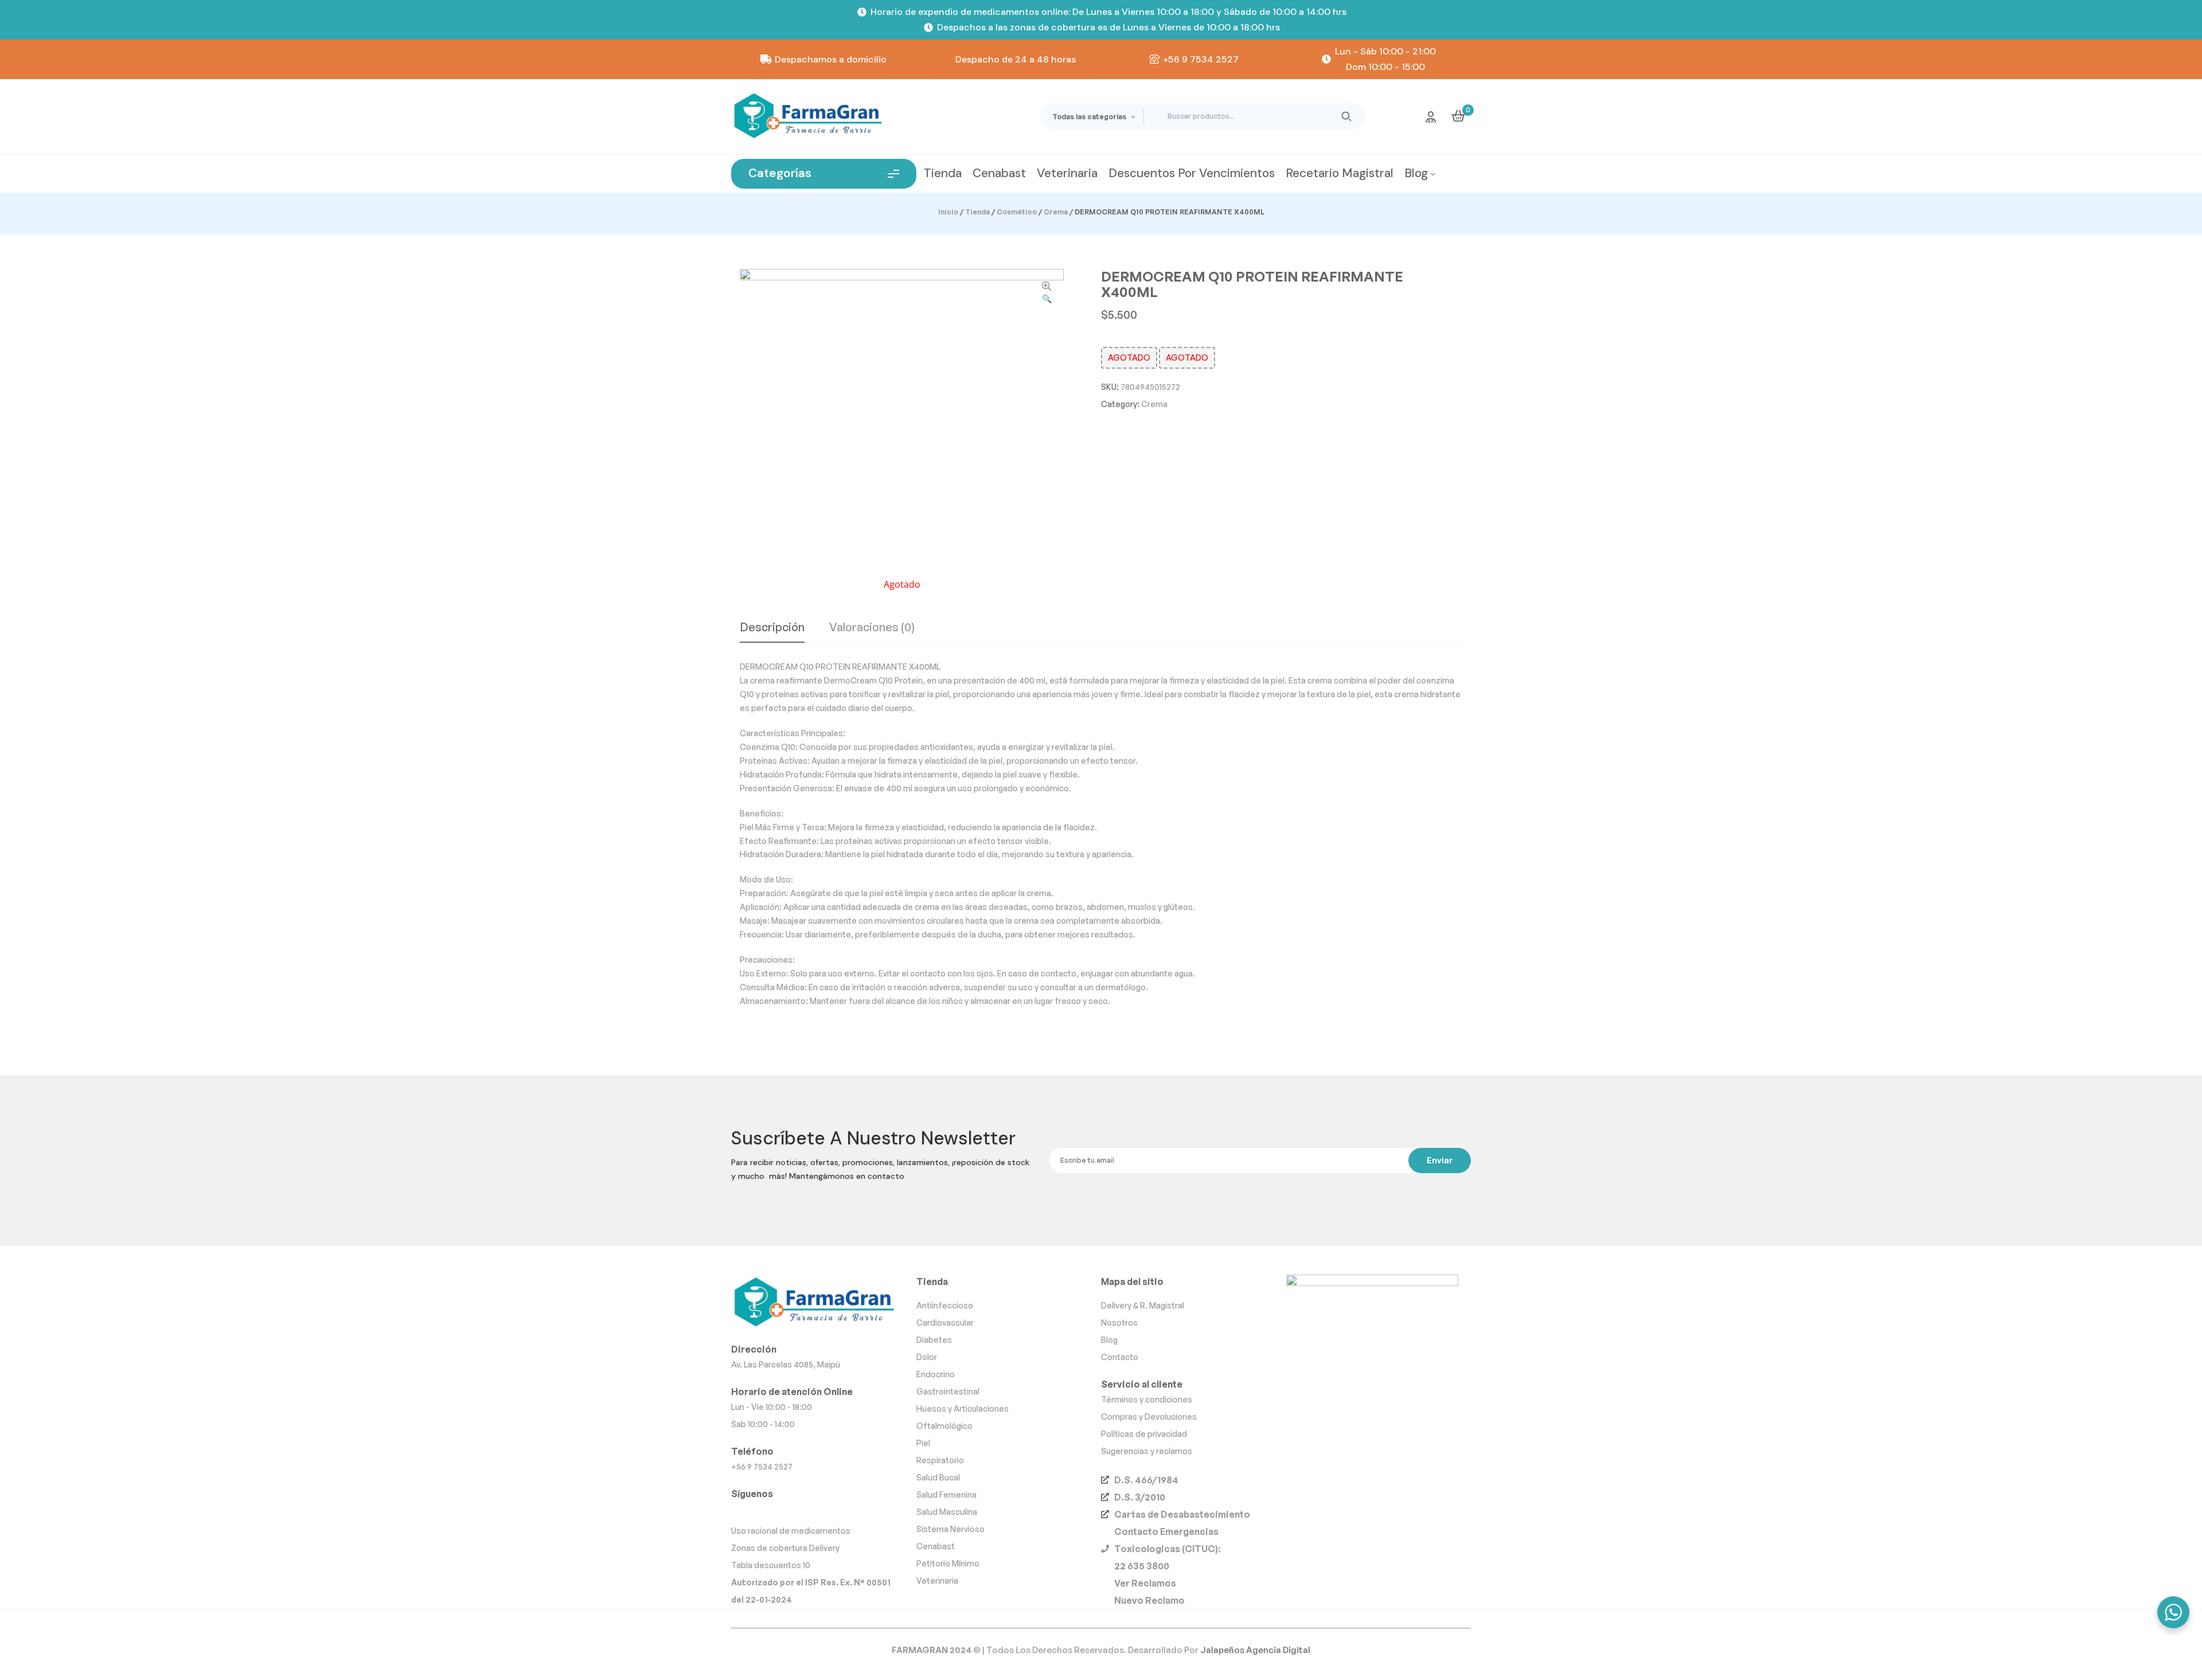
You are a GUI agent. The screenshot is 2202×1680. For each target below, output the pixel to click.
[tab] (772, 632)
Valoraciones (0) (872, 628)
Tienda (977, 212)
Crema (1056, 212)
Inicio (948, 212)
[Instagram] (742, 1511)
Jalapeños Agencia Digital (1255, 1650)
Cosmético (1017, 212)
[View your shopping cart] (1458, 116)
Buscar (1347, 116)
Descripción (772, 628)
